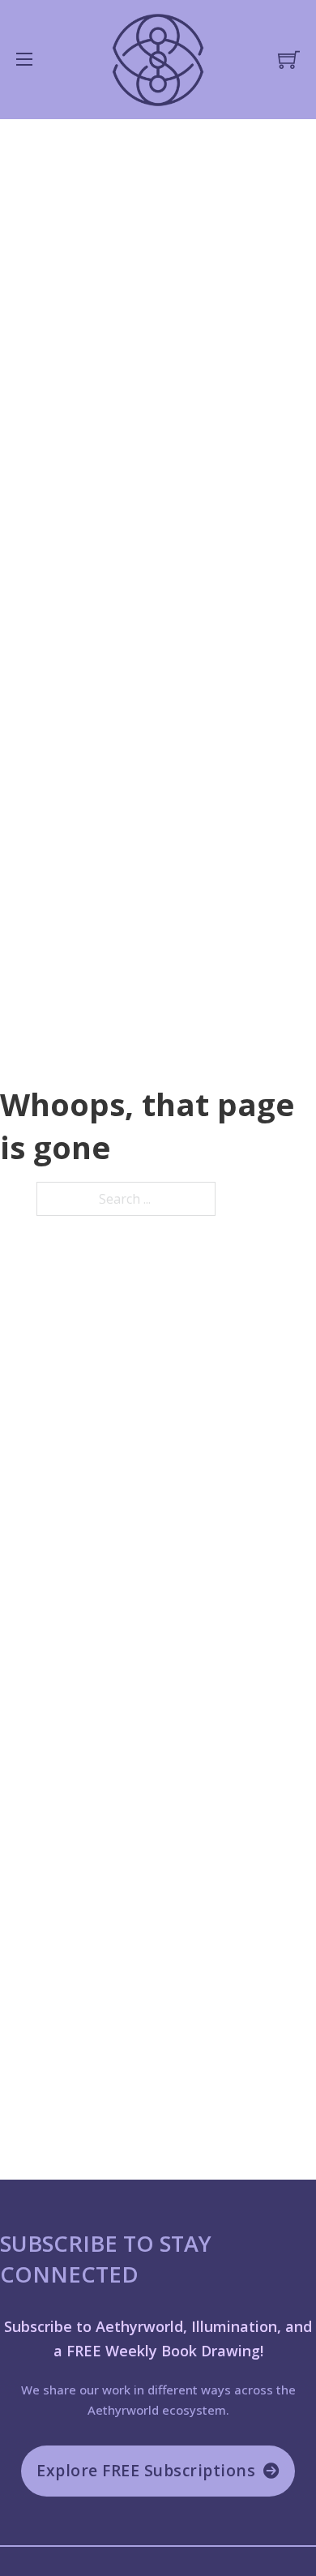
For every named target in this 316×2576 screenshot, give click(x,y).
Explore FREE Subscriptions (146, 2470)
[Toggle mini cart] (289, 60)
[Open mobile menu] (24, 59)
